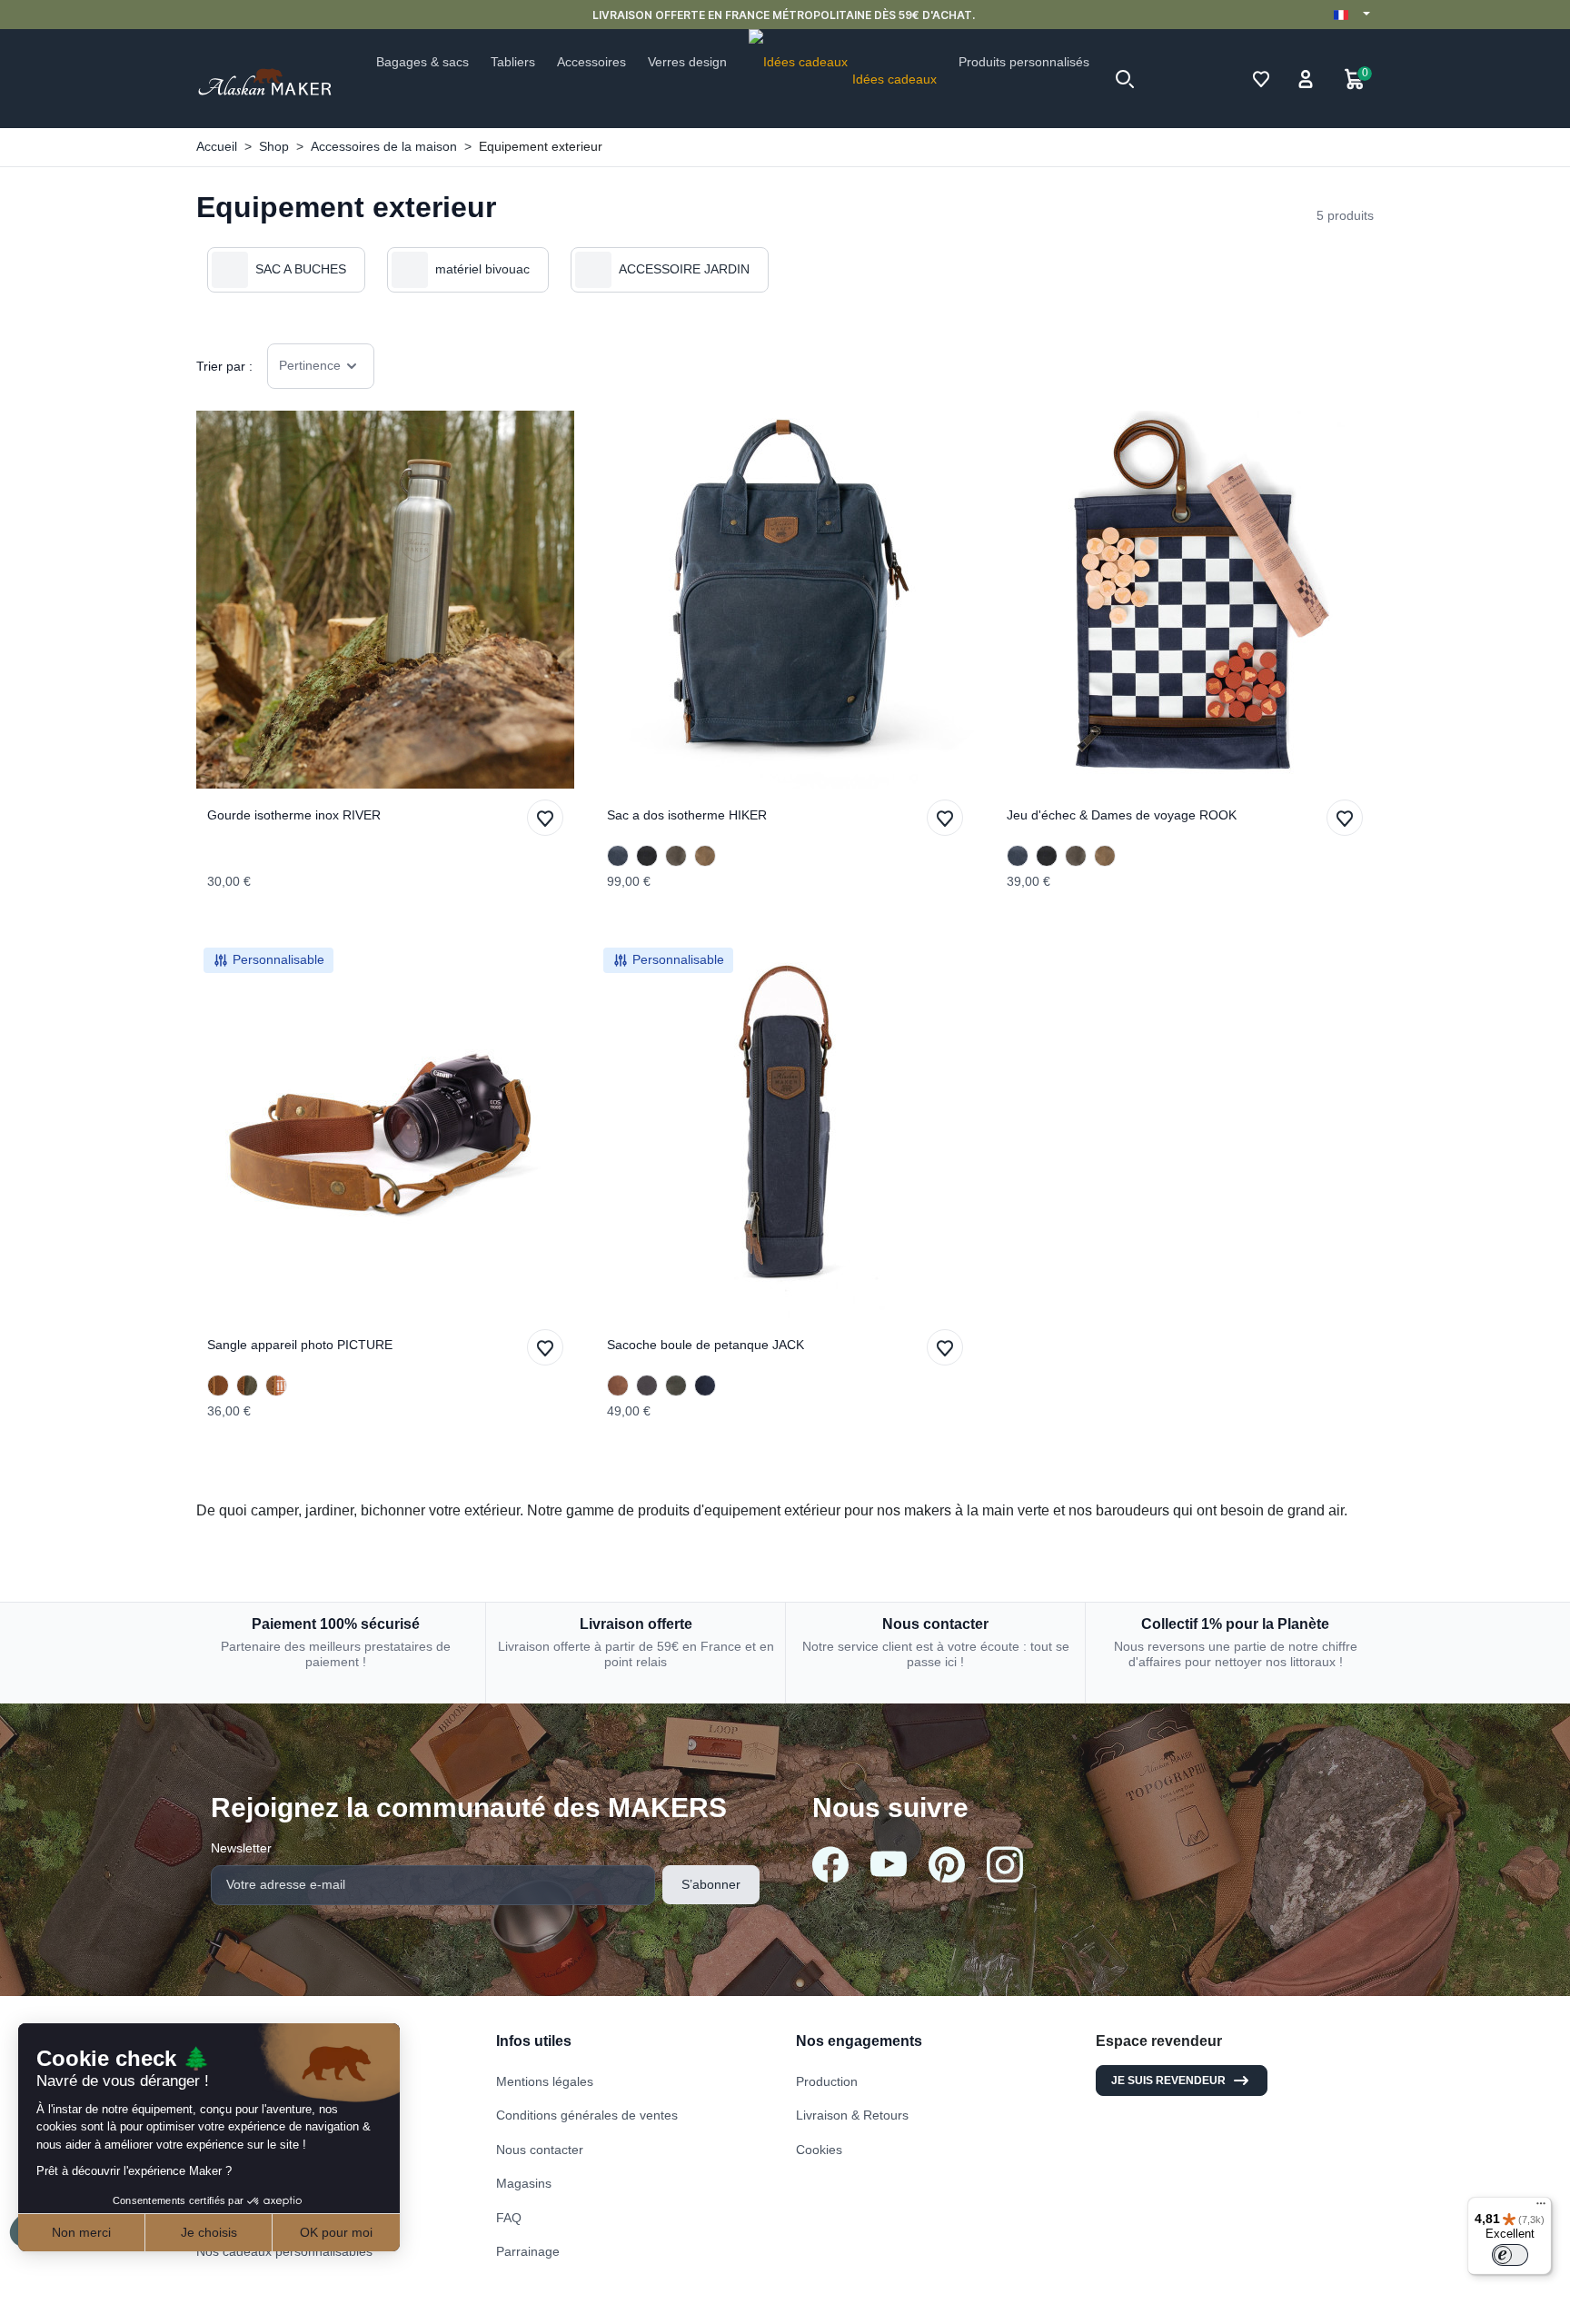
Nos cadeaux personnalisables (284, 2251)
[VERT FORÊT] (676, 1385)
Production (827, 2081)
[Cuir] (218, 1385)
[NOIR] (647, 856)
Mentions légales (545, 2081)
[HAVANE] (705, 856)
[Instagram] (1005, 1864)
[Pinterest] (947, 1864)
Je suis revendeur (1168, 2081)
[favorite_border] (385, 600)
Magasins (524, 2183)
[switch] (1510, 2255)
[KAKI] (676, 856)
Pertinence (310, 365)
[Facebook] (830, 1864)
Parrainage (528, 2251)
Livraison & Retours (852, 2115)
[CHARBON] (647, 1385)
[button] (1125, 79)
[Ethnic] (276, 1385)
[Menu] (1541, 2208)
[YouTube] (889, 1864)
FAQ (509, 2218)
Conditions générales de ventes (587, 2115)
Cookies (819, 2150)
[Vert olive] (247, 1385)
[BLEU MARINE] (618, 856)
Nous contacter (540, 2150)
